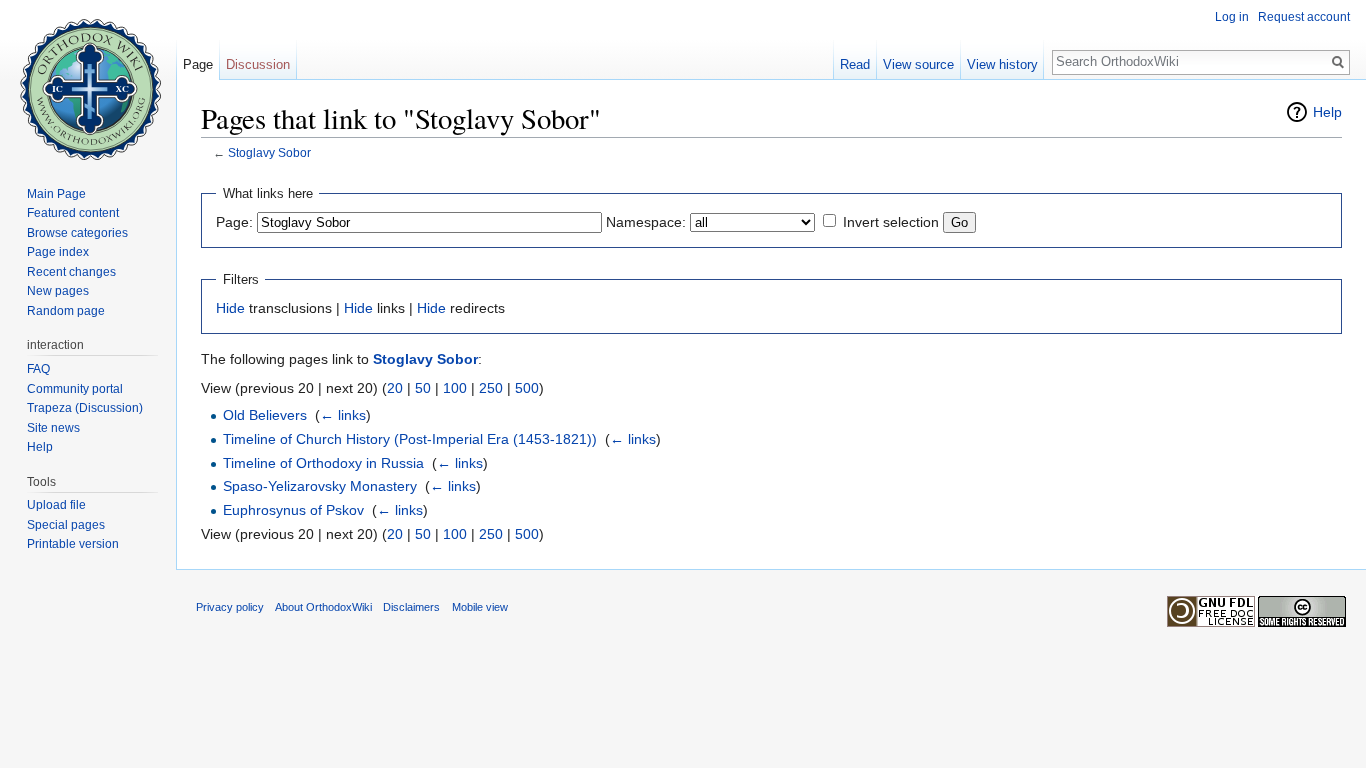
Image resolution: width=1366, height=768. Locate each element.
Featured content (73, 213)
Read (855, 64)
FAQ (38, 369)
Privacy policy (230, 607)
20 (395, 388)
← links (343, 415)
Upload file (56, 505)
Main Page (56, 194)
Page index (58, 252)
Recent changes (71, 272)
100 (455, 388)
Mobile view (480, 607)
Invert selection (891, 222)
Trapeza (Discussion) (85, 408)
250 (491, 388)
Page (198, 64)
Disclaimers (411, 607)
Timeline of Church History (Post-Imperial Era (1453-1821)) (410, 439)
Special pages (66, 525)
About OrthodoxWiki (323, 607)
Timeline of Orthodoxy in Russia (323, 463)
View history (1002, 64)
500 (527, 388)
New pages (58, 291)
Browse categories (77, 233)
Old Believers (265, 415)
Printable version (73, 544)
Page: (234, 222)
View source (918, 64)
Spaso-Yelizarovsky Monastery (320, 486)
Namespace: (646, 222)
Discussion (258, 64)
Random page (66, 311)
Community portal (75, 389)
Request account (1304, 17)
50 (423, 388)
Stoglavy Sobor (269, 152)
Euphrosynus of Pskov (293, 510)
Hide (230, 308)
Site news (53, 428)
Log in (1232, 17)
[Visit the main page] (88, 80)
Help (1327, 112)
